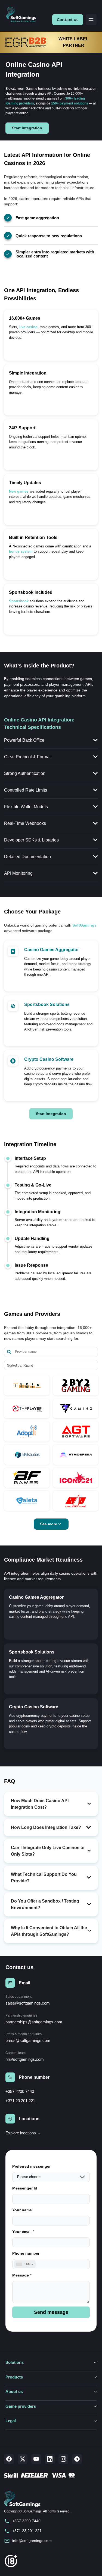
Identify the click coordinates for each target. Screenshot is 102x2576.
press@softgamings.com (28, 2040)
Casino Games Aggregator (52, 950)
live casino (28, 327)
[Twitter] (23, 2459)
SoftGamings (84, 925)
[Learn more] (27, 1385)
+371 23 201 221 (20, 2101)
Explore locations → (23, 2133)
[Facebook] (9, 2459)
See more (49, 1524)
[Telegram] (77, 2459)
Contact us (68, 20)
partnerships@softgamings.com (34, 2022)
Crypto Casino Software (49, 1059)
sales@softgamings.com (28, 2003)
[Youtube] (36, 2459)
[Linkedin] (50, 2459)
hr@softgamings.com (25, 2059)
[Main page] (23, 15)
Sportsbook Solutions (47, 1004)
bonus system (21, 551)
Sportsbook (19, 601)
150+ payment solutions (70, 103)
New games (19, 491)
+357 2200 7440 (20, 2091)
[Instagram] (63, 2459)
